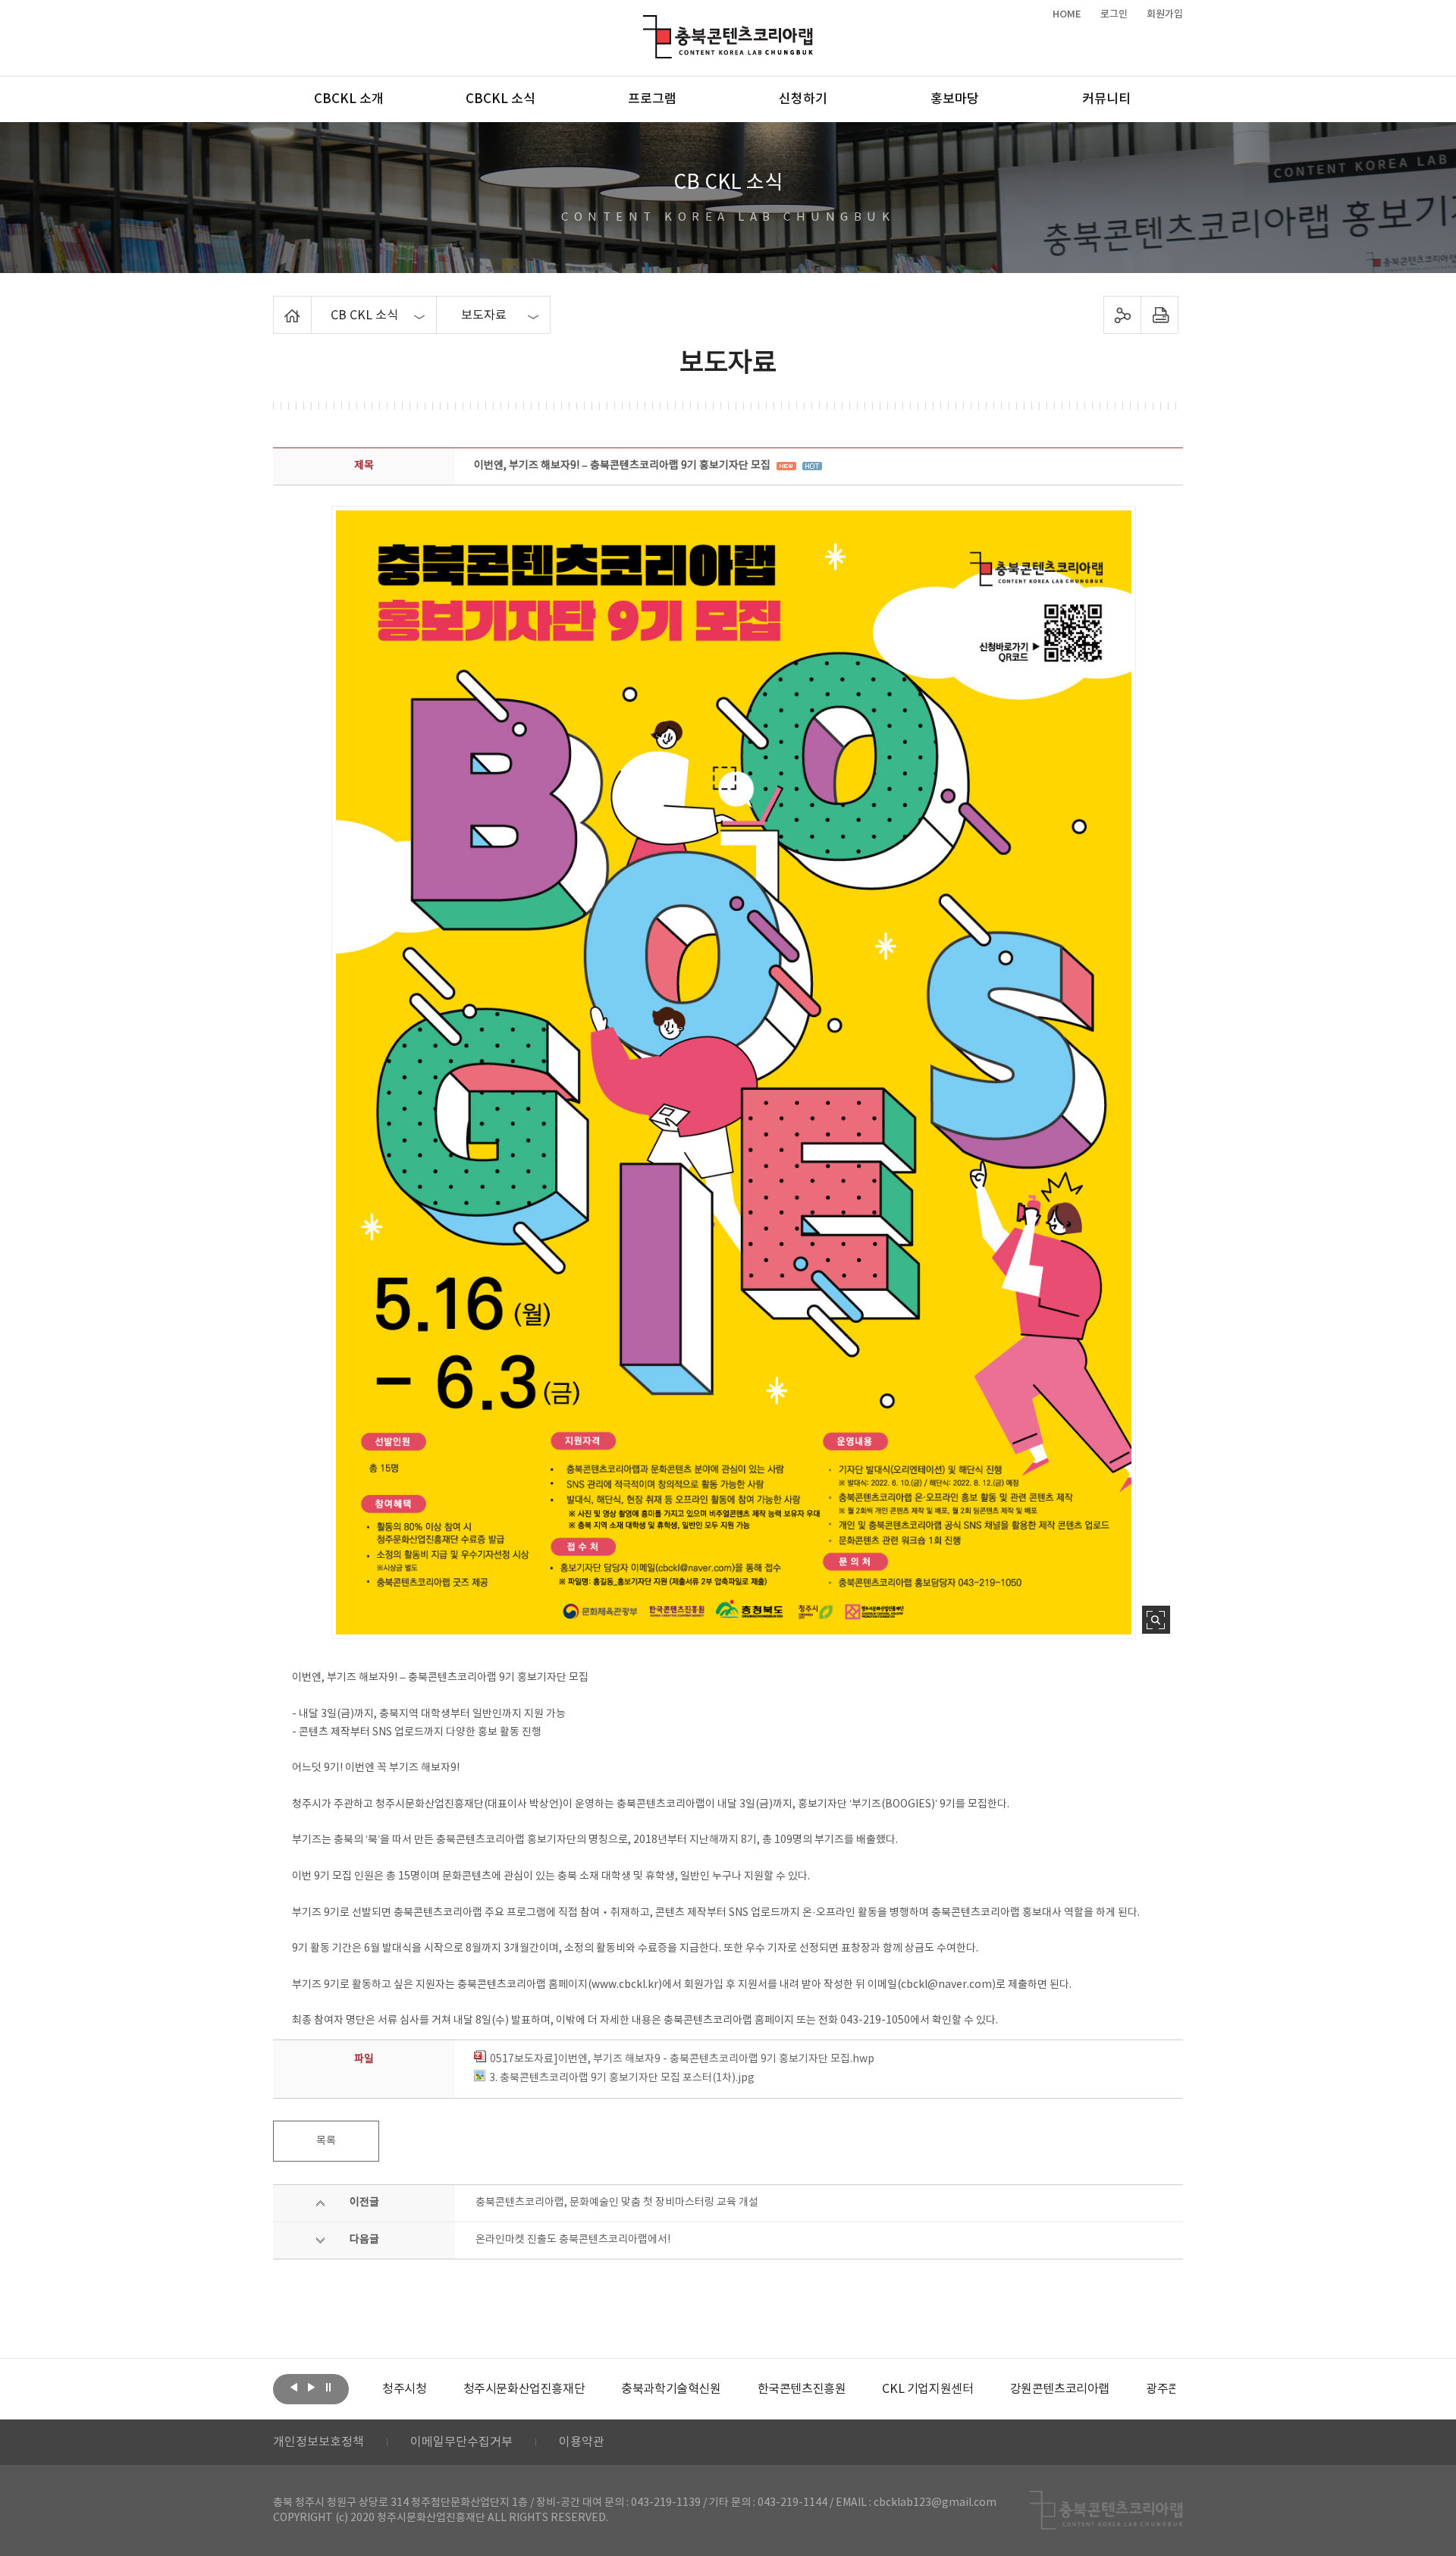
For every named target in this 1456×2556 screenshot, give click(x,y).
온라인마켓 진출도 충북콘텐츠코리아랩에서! (573, 2240)
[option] (404, 2389)
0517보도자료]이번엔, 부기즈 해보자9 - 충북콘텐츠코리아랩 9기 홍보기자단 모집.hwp (682, 2059)
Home (277, 305)
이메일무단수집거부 (461, 2442)
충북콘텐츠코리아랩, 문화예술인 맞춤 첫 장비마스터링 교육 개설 (617, 2203)
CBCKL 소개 (349, 99)
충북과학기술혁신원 (671, 2389)
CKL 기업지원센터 (927, 2389)
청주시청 (404, 2389)
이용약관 (582, 2442)
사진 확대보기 (1156, 1620)
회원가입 (1165, 14)
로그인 (1114, 14)
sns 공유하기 (1123, 315)
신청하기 (803, 99)
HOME (1067, 14)
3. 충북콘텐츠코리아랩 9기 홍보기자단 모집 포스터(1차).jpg (622, 2078)
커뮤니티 (1106, 99)
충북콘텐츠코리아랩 (646, 24)
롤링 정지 (328, 2388)
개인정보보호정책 (318, 2442)
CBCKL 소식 (500, 99)
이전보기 (293, 2388)
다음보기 (311, 2388)
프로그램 (652, 99)
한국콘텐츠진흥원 (802, 2389)
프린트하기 (1160, 315)
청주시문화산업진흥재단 (524, 2389)
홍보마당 (955, 99)
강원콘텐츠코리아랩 (1060, 2389)
